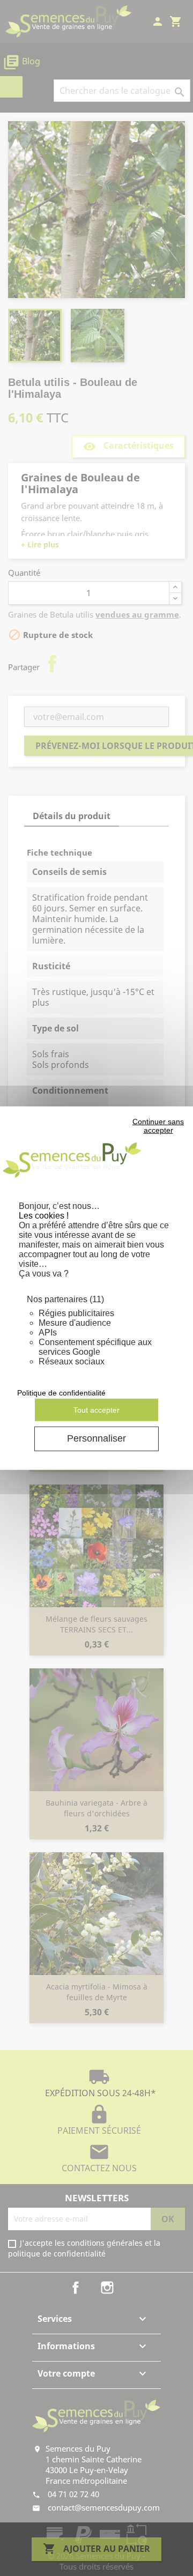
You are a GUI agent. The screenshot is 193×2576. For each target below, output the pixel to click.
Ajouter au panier (96, 2549)
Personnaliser (96, 1438)
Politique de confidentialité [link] (61, 1393)
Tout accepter (96, 1409)
